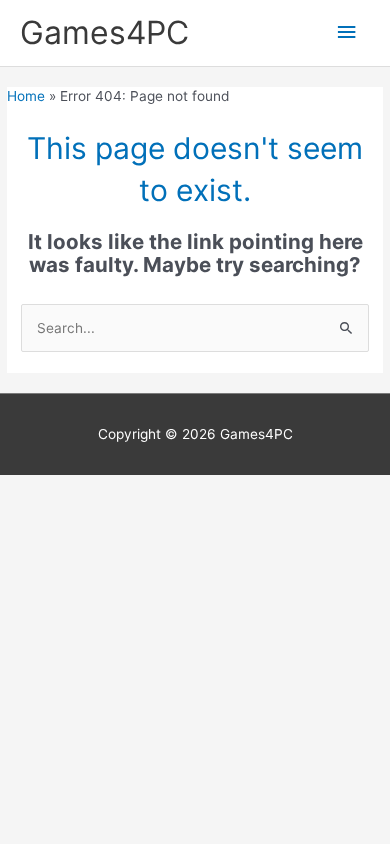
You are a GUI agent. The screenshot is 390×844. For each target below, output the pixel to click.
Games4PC (104, 32)
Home (26, 96)
